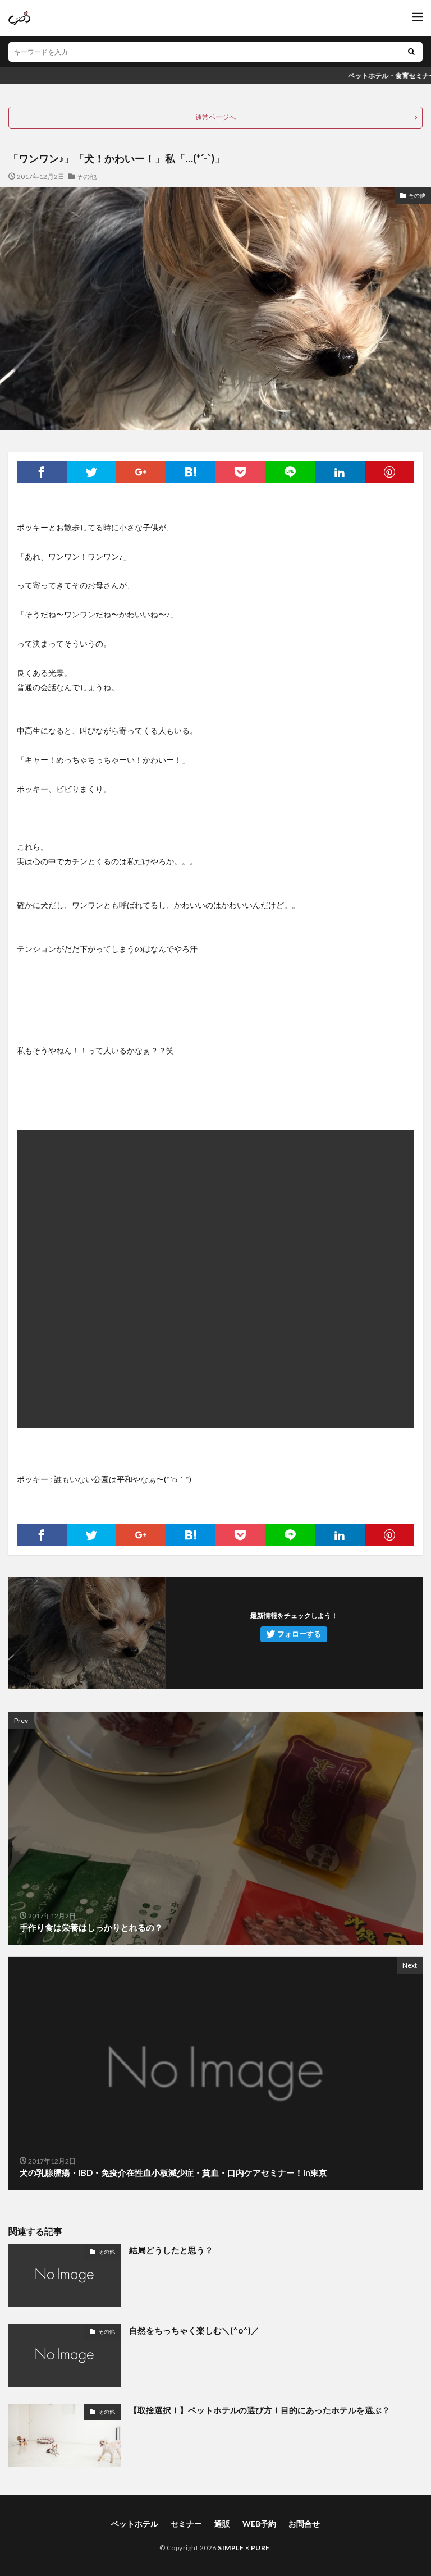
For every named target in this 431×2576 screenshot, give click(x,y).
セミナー (186, 2524)
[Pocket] (240, 472)
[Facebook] (42, 472)
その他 (86, 177)
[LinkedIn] (340, 472)
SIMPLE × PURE (244, 2548)
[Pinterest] (390, 472)
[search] (411, 52)
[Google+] (141, 472)
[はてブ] (191, 472)
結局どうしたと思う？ (171, 2250)
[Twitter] (92, 472)
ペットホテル (135, 2524)
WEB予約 (259, 2524)
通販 (222, 2524)
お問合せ (304, 2524)
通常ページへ (215, 117)
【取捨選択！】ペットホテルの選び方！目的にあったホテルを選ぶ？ (260, 2410)
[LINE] (290, 472)
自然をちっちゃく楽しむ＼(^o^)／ (194, 2330)
